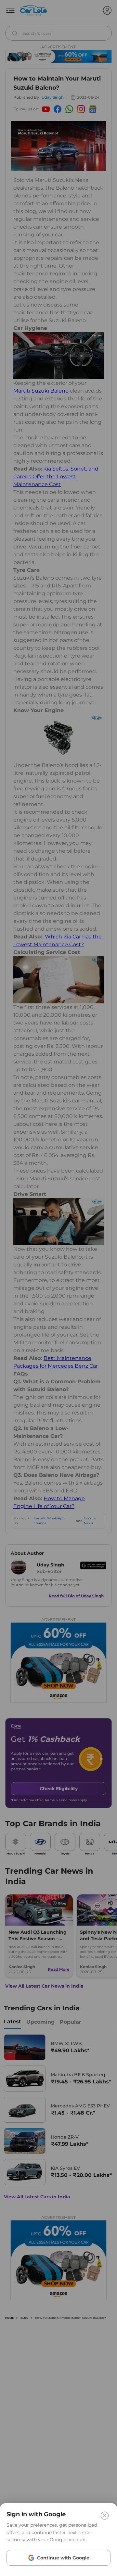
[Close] (105, 2516)
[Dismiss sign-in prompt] (58, 1288)
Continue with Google (63, 2558)
